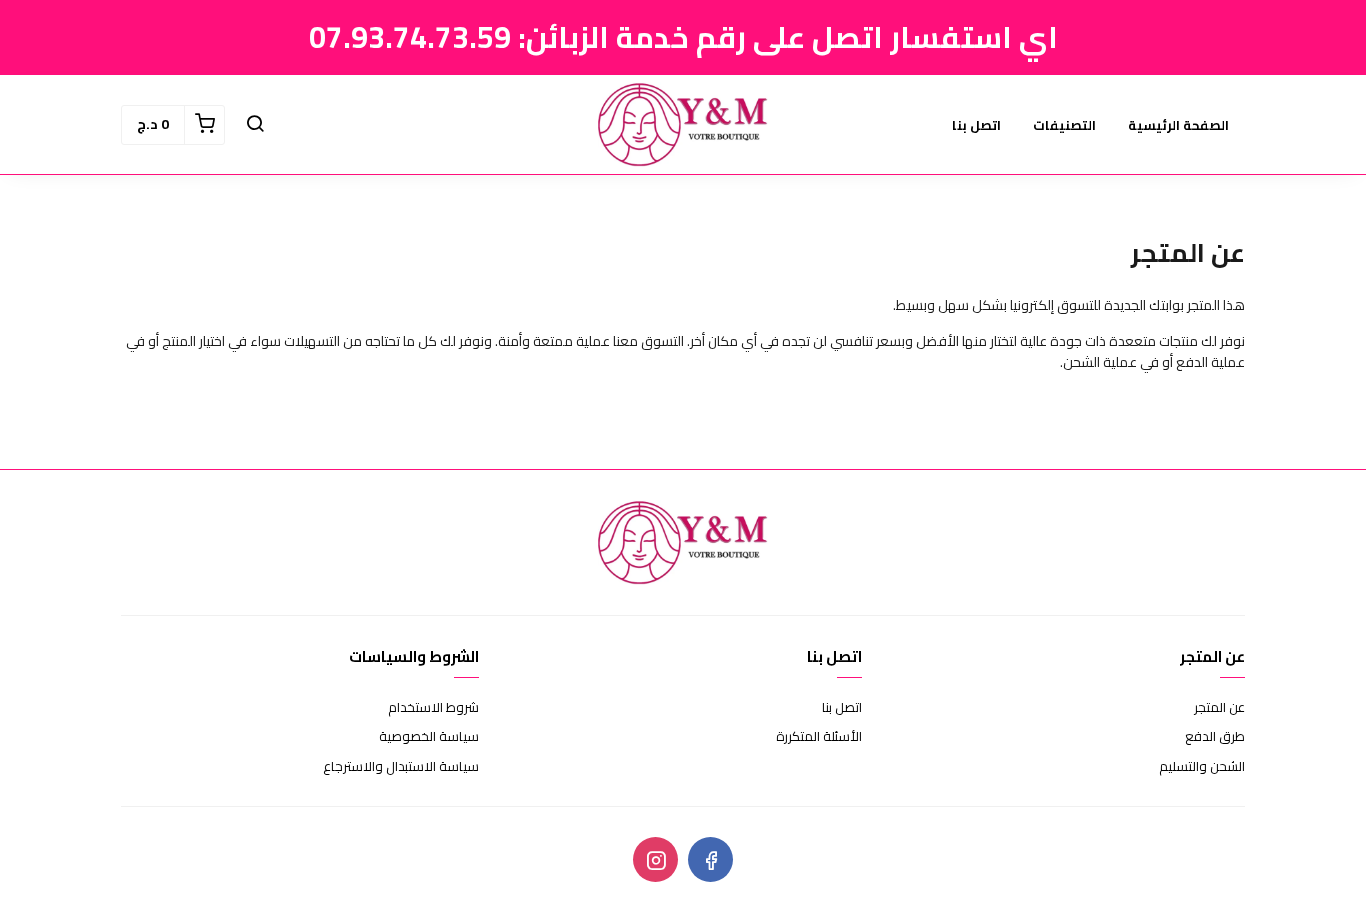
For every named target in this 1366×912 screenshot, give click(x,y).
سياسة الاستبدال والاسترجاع (401, 767)
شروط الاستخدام (433, 708)
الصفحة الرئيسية (1178, 125)
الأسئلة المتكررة (819, 737)
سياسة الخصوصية (429, 737)
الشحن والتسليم (1202, 767)
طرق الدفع (1215, 737)
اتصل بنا (976, 125)
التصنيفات (1064, 125)
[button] (255, 125)
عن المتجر (1219, 708)
